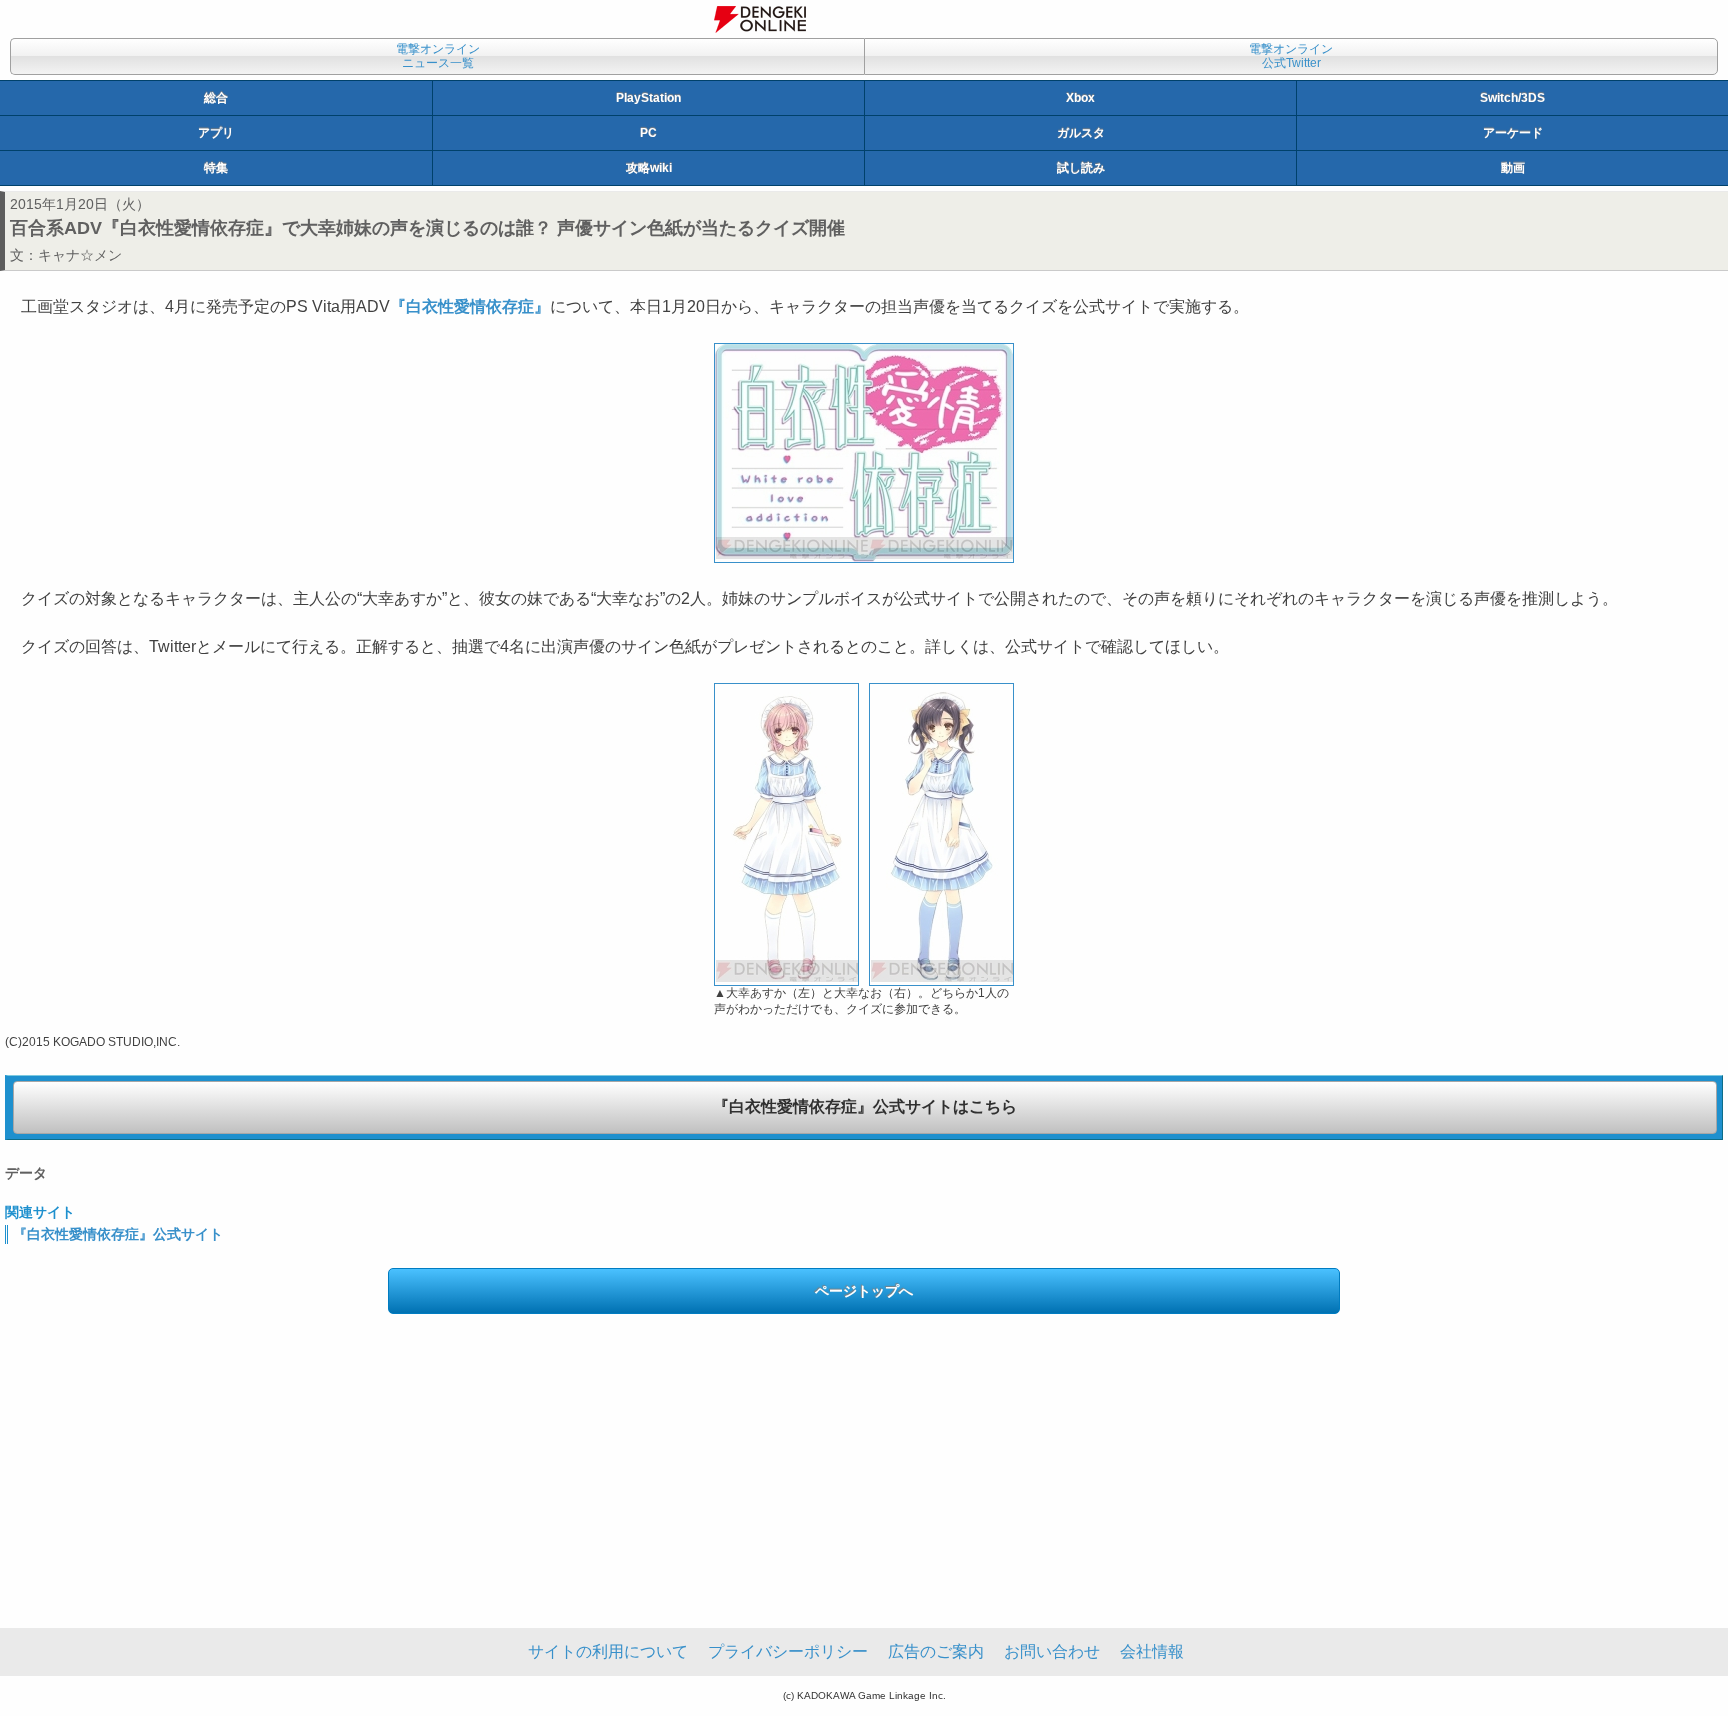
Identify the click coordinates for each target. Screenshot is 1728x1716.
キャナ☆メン (80, 255)
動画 (1513, 168)
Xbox (1080, 98)
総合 (216, 98)
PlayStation (648, 98)
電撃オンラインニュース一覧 (438, 56)
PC (648, 133)
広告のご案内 (936, 1651)
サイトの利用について (608, 1651)
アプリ (216, 133)
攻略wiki (649, 168)
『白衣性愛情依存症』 (470, 306)
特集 (216, 168)
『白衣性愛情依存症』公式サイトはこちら (865, 1106)
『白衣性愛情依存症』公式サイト (118, 1234)
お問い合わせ (1052, 1651)
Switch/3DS (1512, 98)
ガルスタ (1081, 133)
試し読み (1081, 168)
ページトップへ (864, 1291)
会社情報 (1152, 1651)
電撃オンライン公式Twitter (1291, 56)
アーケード (1513, 133)
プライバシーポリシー (788, 1651)
